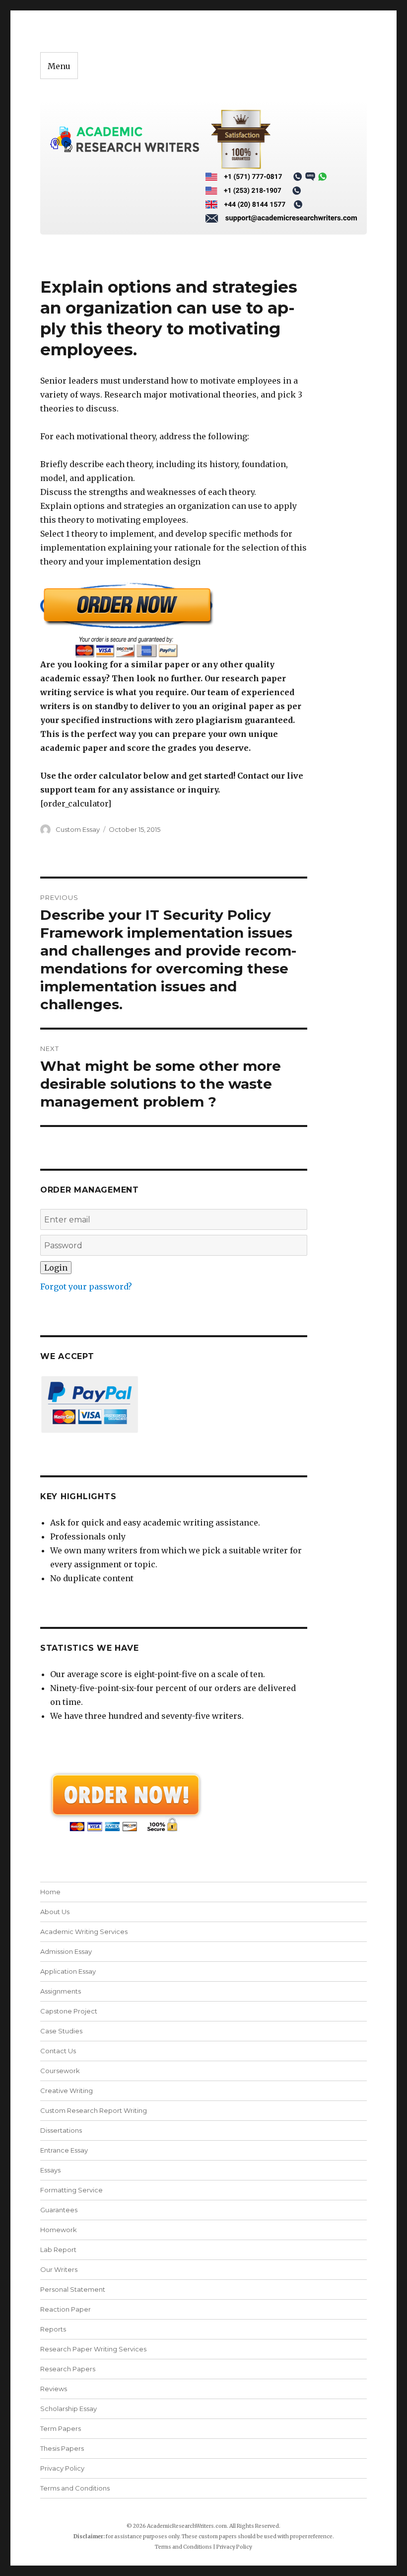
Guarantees (59, 2210)
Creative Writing (67, 2091)
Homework (59, 2230)
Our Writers (59, 2269)
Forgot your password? (86, 1287)
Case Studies (61, 2031)
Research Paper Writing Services (93, 2349)
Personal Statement (73, 2289)
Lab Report (58, 2250)
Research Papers (68, 2369)
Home (50, 1892)
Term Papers (61, 2428)
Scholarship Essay (71, 2409)
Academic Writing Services (84, 1932)
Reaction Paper (66, 2309)
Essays (50, 2170)
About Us (55, 1912)
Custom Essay (78, 829)
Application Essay (68, 1971)
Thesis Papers (62, 2448)
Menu (59, 66)
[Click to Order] (174, 620)
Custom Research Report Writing (94, 2110)
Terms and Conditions (75, 2488)
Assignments (61, 1991)
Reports (53, 2329)
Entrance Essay (64, 2150)
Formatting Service (71, 2190)
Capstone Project (69, 2011)
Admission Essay (66, 1951)
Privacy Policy (62, 2468)
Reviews (54, 2389)
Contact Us (58, 2051)
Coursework (60, 2071)
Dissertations (61, 2130)
